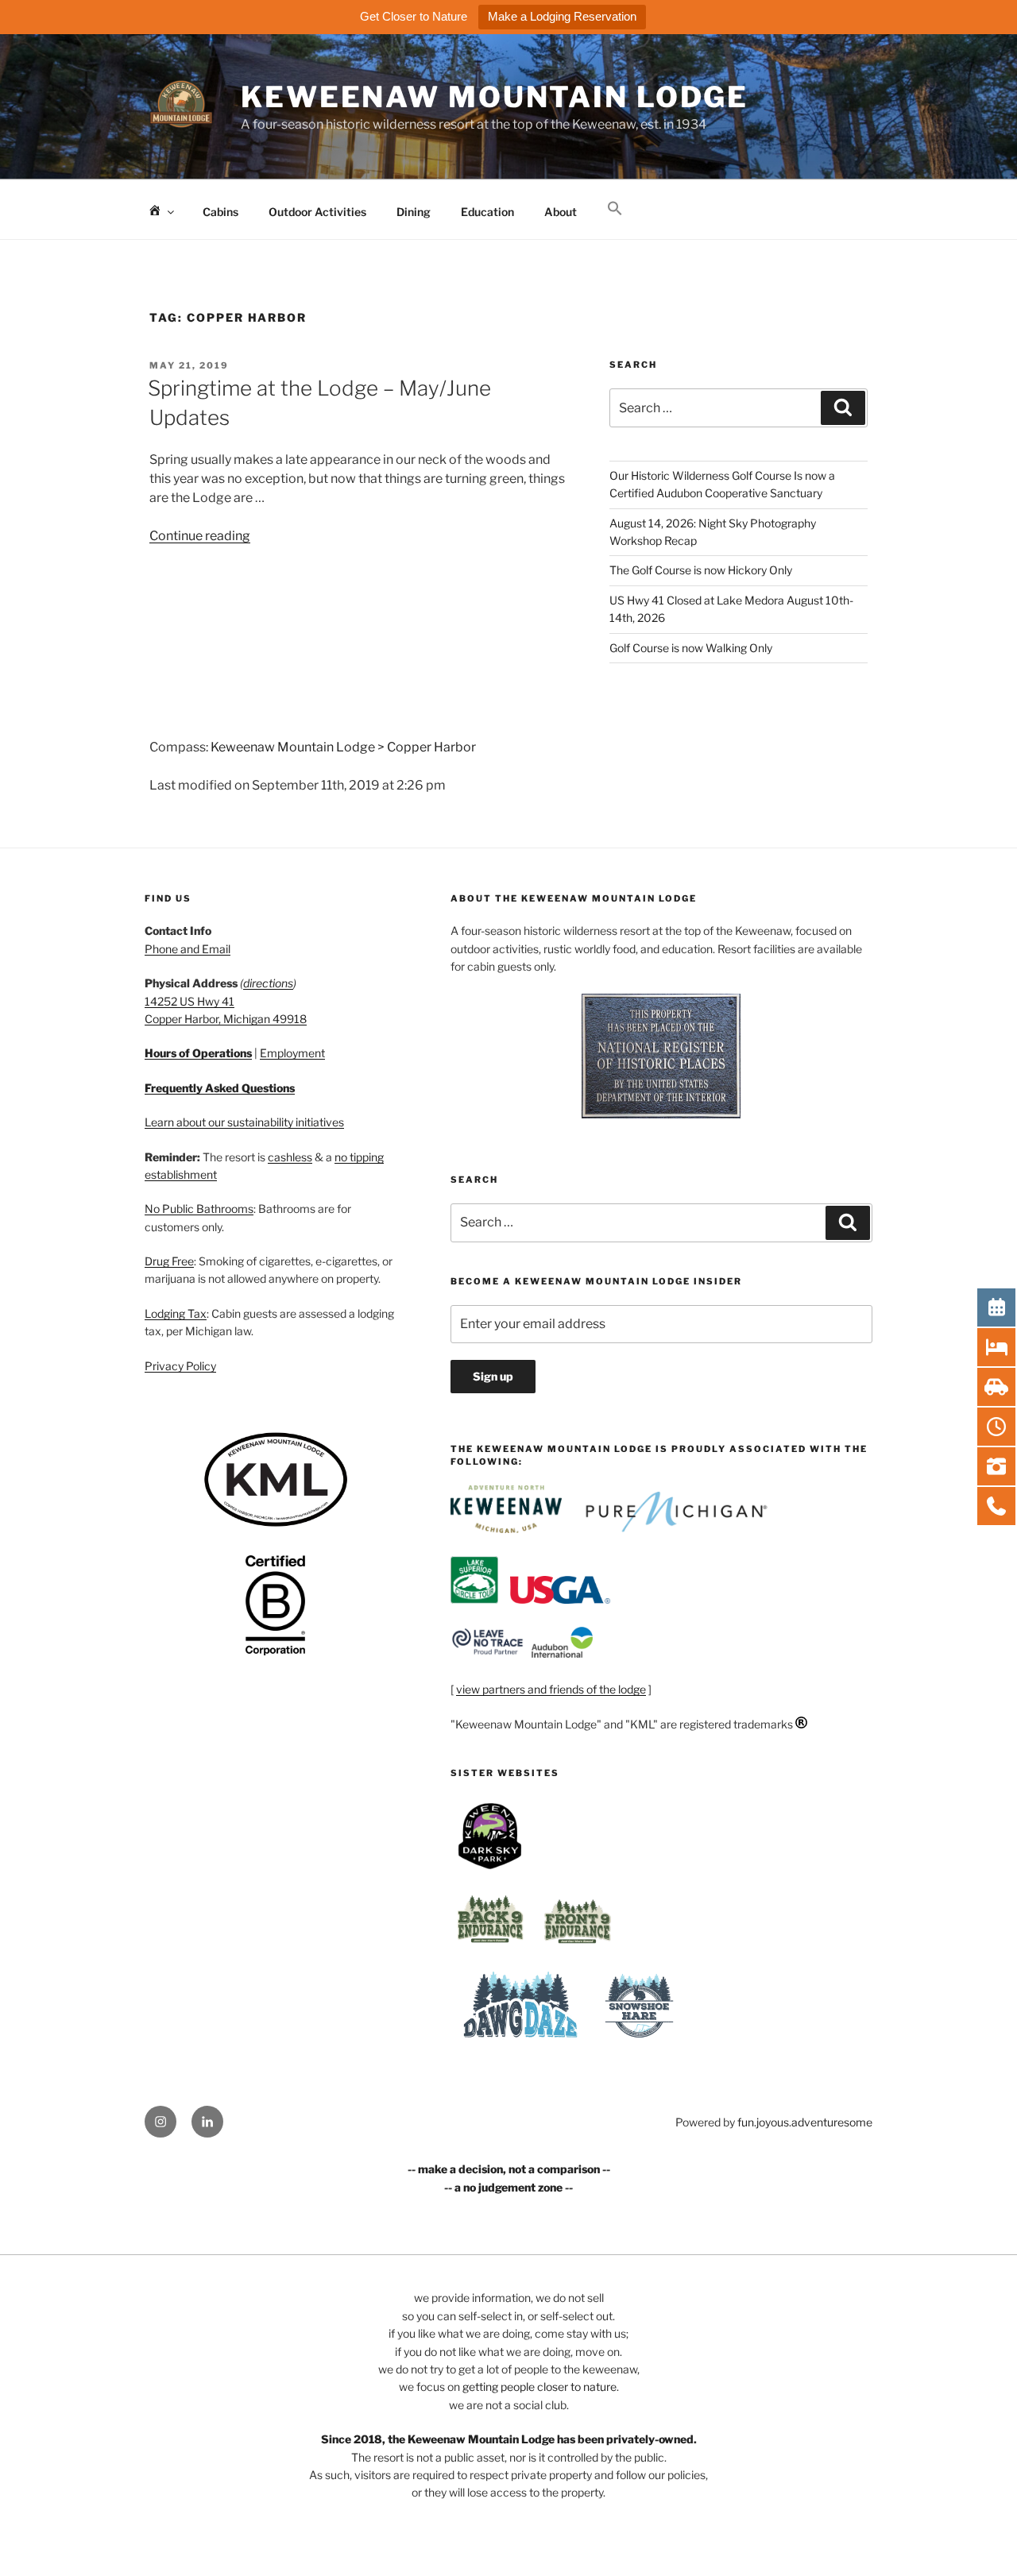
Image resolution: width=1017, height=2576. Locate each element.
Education (487, 212)
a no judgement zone (508, 2187)
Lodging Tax (176, 1313)
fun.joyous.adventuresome (805, 2122)
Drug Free (169, 1261)
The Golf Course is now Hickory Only (701, 570)
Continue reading (200, 536)
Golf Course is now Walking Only (691, 648)
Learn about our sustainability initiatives (244, 1122)
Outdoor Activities (317, 212)
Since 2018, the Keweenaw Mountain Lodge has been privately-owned (507, 2439)
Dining (414, 212)
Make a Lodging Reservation (562, 16)
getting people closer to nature (539, 2387)
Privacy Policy (180, 1366)
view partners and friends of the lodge (551, 1689)
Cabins (220, 212)
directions (268, 983)
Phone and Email (188, 949)
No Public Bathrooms (199, 1209)
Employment (292, 1053)
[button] (615, 209)
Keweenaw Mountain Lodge (495, 97)
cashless (290, 1157)
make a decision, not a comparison (509, 2169)
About (561, 212)
